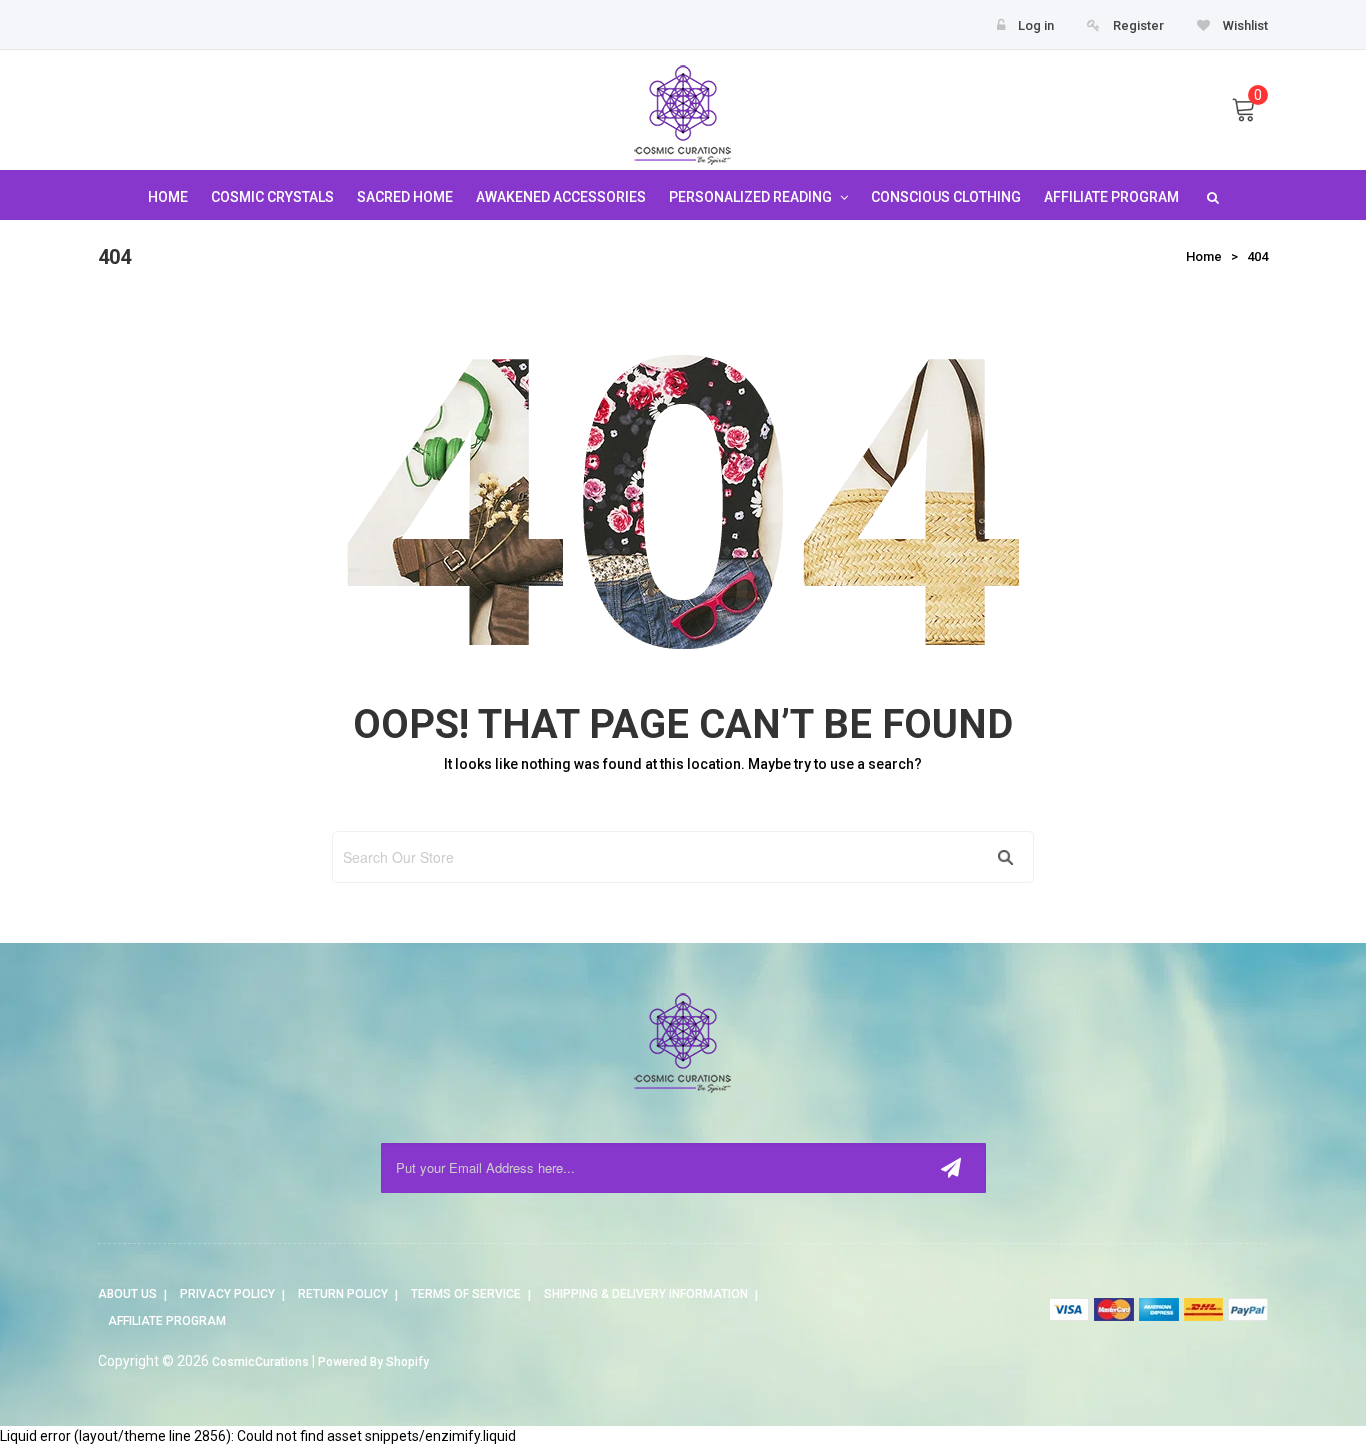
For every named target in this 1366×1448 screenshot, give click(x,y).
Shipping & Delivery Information (646, 1294)
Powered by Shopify (373, 1362)
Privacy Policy (227, 1294)
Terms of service (466, 1294)
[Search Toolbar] (1210, 197)
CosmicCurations (260, 1362)
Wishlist (1244, 25)
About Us (127, 1294)
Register (1138, 25)
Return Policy (343, 1294)
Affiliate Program (167, 1321)
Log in (1036, 25)
